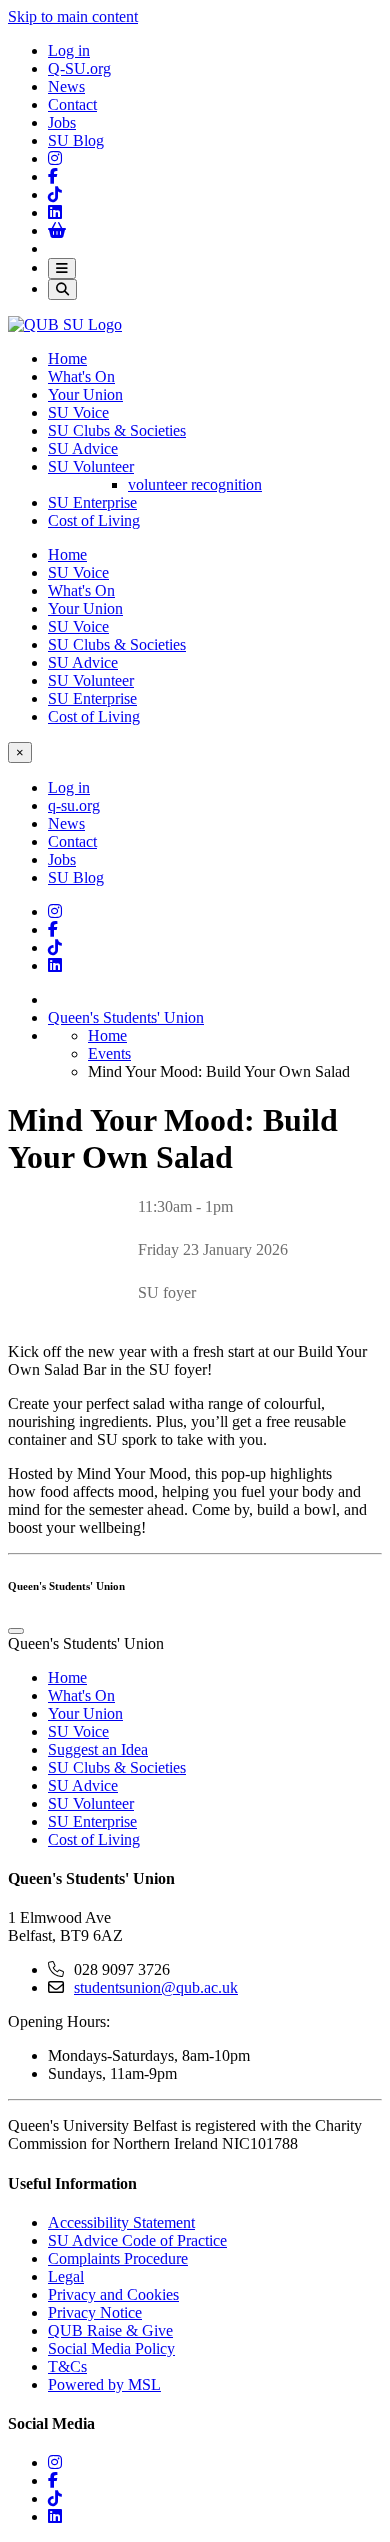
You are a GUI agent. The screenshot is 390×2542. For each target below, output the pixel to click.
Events (109, 1053)
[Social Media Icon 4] (55, 947)
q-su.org (74, 805)
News (66, 86)
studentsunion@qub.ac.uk (156, 1987)
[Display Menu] (62, 268)
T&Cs (67, 2366)
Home (67, 358)
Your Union (85, 394)
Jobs (62, 122)
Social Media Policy (111, 2348)
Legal (66, 2276)
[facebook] (53, 2480)
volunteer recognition (195, 484)
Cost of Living (94, 520)
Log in (69, 50)
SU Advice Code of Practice (137, 2240)
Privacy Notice (95, 2312)
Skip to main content (73, 16)
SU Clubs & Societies (117, 430)
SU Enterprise (92, 502)
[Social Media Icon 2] (55, 212)
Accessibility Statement (121, 2222)
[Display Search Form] (62, 289)
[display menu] (16, 1631)
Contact (72, 104)
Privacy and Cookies (113, 2294)
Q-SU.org (79, 68)
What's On (81, 376)
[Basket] (57, 230)
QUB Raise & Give (110, 2330)
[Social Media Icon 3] (55, 158)
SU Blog (76, 140)
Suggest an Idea (98, 1749)
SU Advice (83, 448)
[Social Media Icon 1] (53, 176)
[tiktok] (55, 2498)
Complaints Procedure (118, 2258)
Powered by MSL (104, 2384)
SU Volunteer (91, 466)
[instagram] (55, 2462)
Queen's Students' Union (126, 1017)
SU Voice (78, 412)
